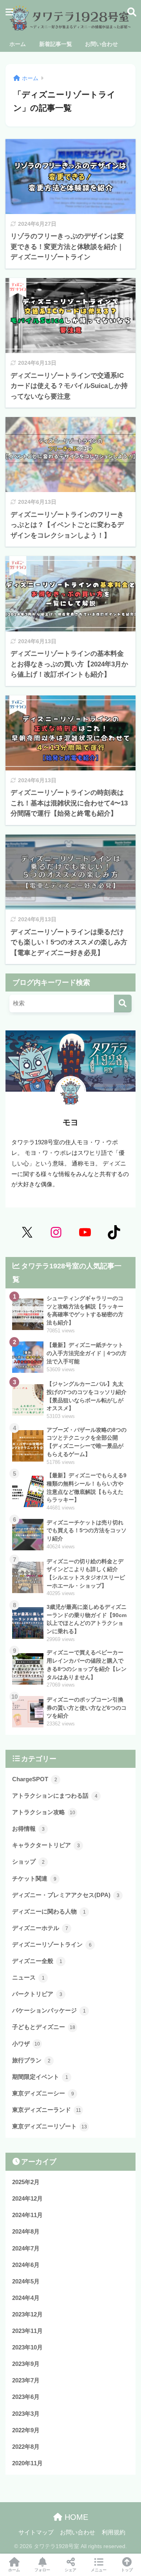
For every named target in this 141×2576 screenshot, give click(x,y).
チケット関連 (34, 1878)
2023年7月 (26, 2380)
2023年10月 (27, 2347)
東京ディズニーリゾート (50, 2126)
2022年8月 (26, 2447)
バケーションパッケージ (49, 2010)
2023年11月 (27, 2331)
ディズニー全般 (37, 1961)
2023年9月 (26, 2364)
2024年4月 (26, 2298)
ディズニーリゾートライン (52, 1944)
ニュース (28, 1977)
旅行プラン (31, 2060)
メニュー (99, 2570)
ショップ (28, 1862)
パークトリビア (37, 1994)
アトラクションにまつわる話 (55, 1796)
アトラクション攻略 (44, 1812)
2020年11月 (27, 2463)
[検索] (123, 1004)
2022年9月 (26, 2430)
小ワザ (26, 2044)
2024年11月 (27, 2215)
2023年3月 (26, 2414)
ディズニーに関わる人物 (49, 1911)
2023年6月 (26, 2397)
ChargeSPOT (35, 1779)
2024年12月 (27, 2198)
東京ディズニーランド (47, 2110)
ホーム (14, 2570)
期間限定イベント (40, 2077)
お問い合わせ (78, 2532)
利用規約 (114, 2532)
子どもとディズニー (44, 2027)
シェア (70, 2570)
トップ (127, 2570)
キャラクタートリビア (46, 1845)
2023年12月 (27, 2314)
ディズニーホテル (40, 1928)
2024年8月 (26, 2231)
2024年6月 (26, 2265)
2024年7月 (26, 2248)
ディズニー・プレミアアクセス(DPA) (66, 1895)
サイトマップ (36, 2532)
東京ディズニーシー (43, 2093)
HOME (75, 2517)
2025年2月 (26, 2182)
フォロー (42, 2570)
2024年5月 (26, 2281)
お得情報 (28, 1829)
